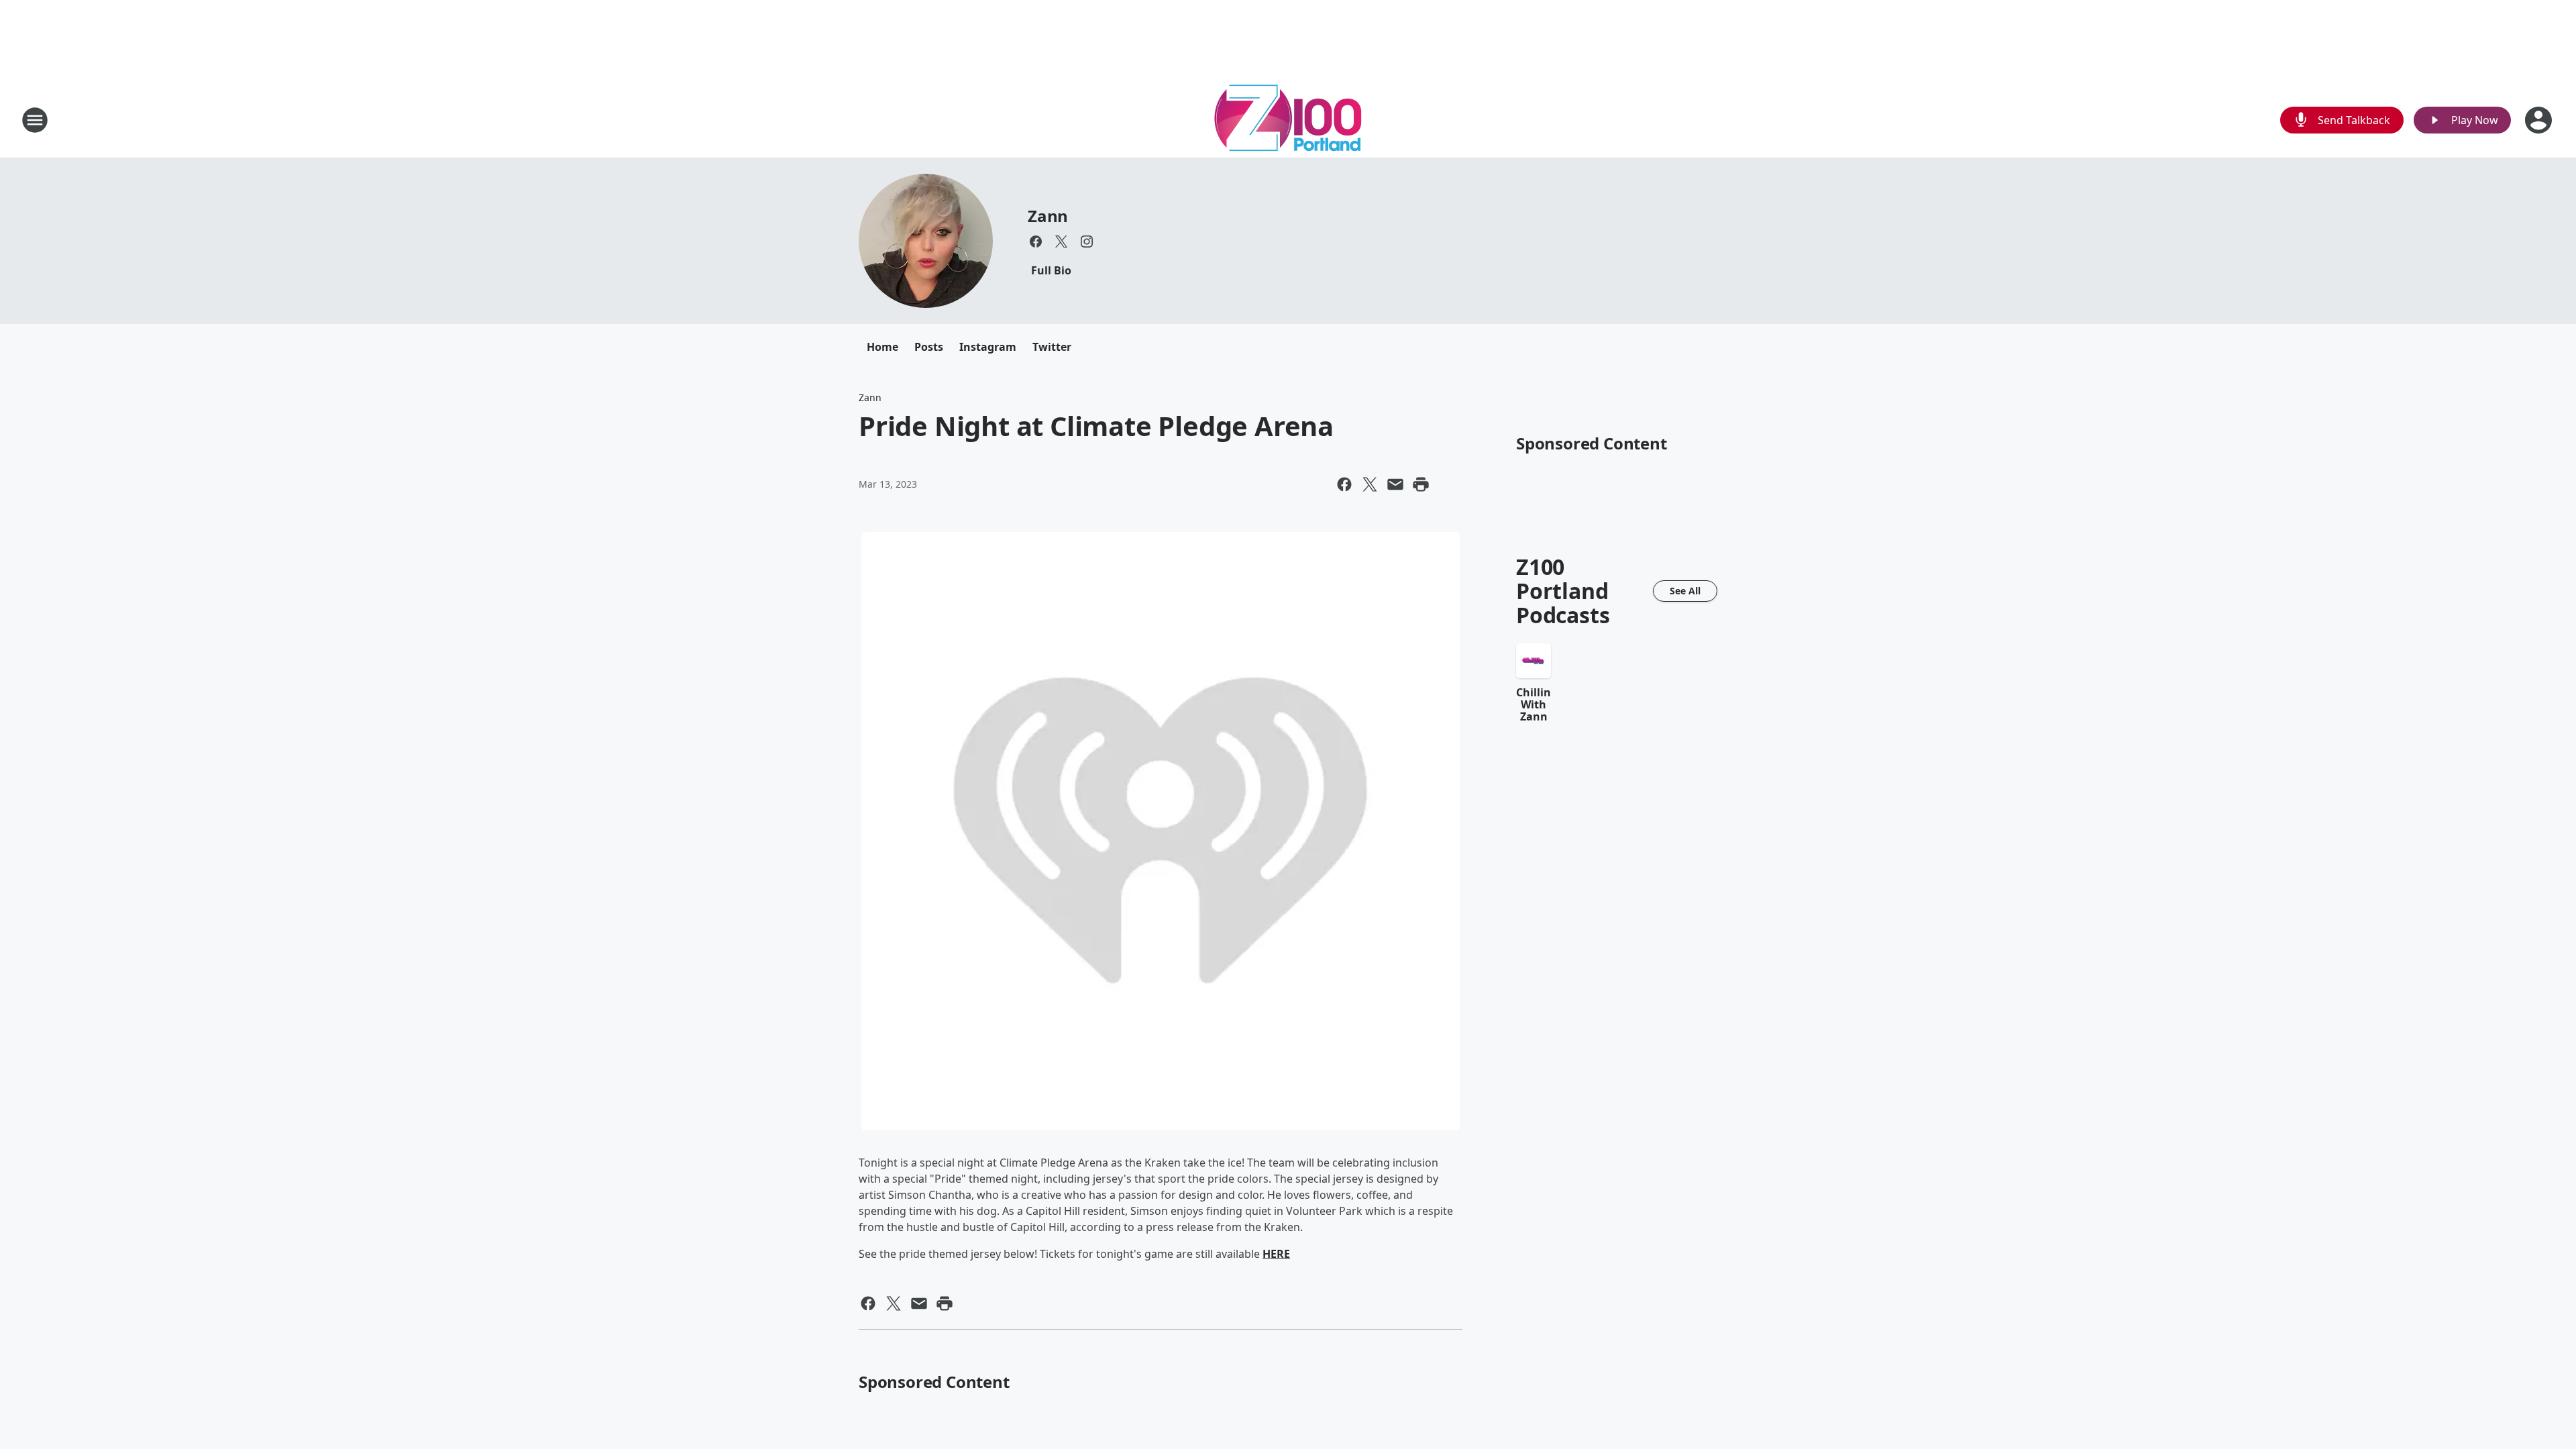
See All (1685, 591)
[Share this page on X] (1370, 484)
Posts (929, 347)
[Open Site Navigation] (35, 120)
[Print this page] (1421, 484)
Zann (1048, 216)
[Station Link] (1288, 120)
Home (882, 347)
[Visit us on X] (1061, 241)
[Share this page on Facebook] (1344, 484)
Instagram (988, 347)
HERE (1276, 1254)
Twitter (1052, 347)
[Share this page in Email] (1395, 484)
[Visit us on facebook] (1036, 241)
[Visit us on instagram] (1087, 241)
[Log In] (2540, 120)
